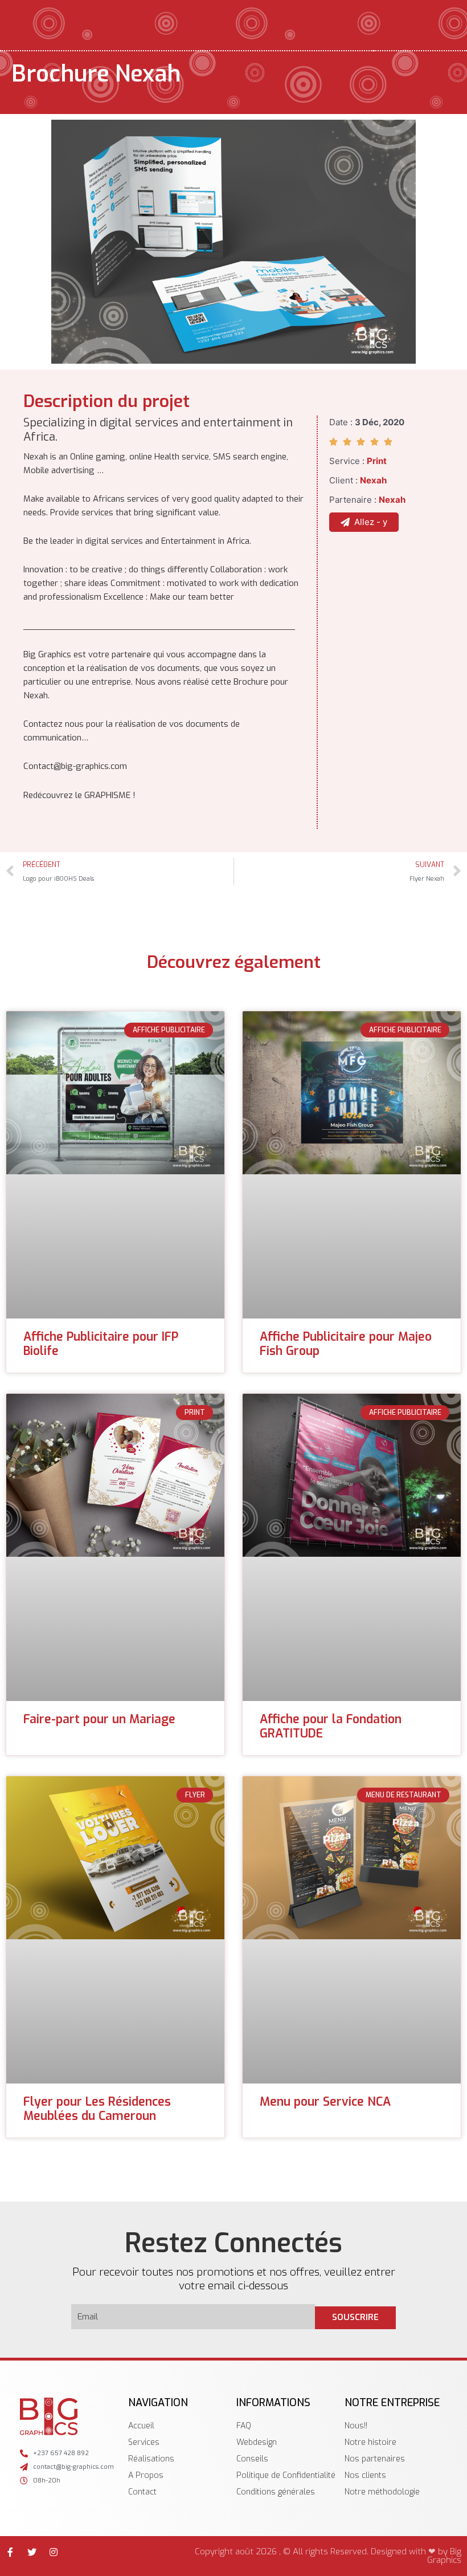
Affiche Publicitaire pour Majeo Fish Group (346, 1344)
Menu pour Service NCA (325, 2102)
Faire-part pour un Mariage (99, 1719)
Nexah (373, 480)
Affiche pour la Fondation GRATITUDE (331, 1726)
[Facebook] (10, 2552)
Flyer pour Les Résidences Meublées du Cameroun (97, 2109)
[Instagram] (54, 2552)
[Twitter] (32, 2552)
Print (377, 461)
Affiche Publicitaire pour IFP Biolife (101, 1344)
